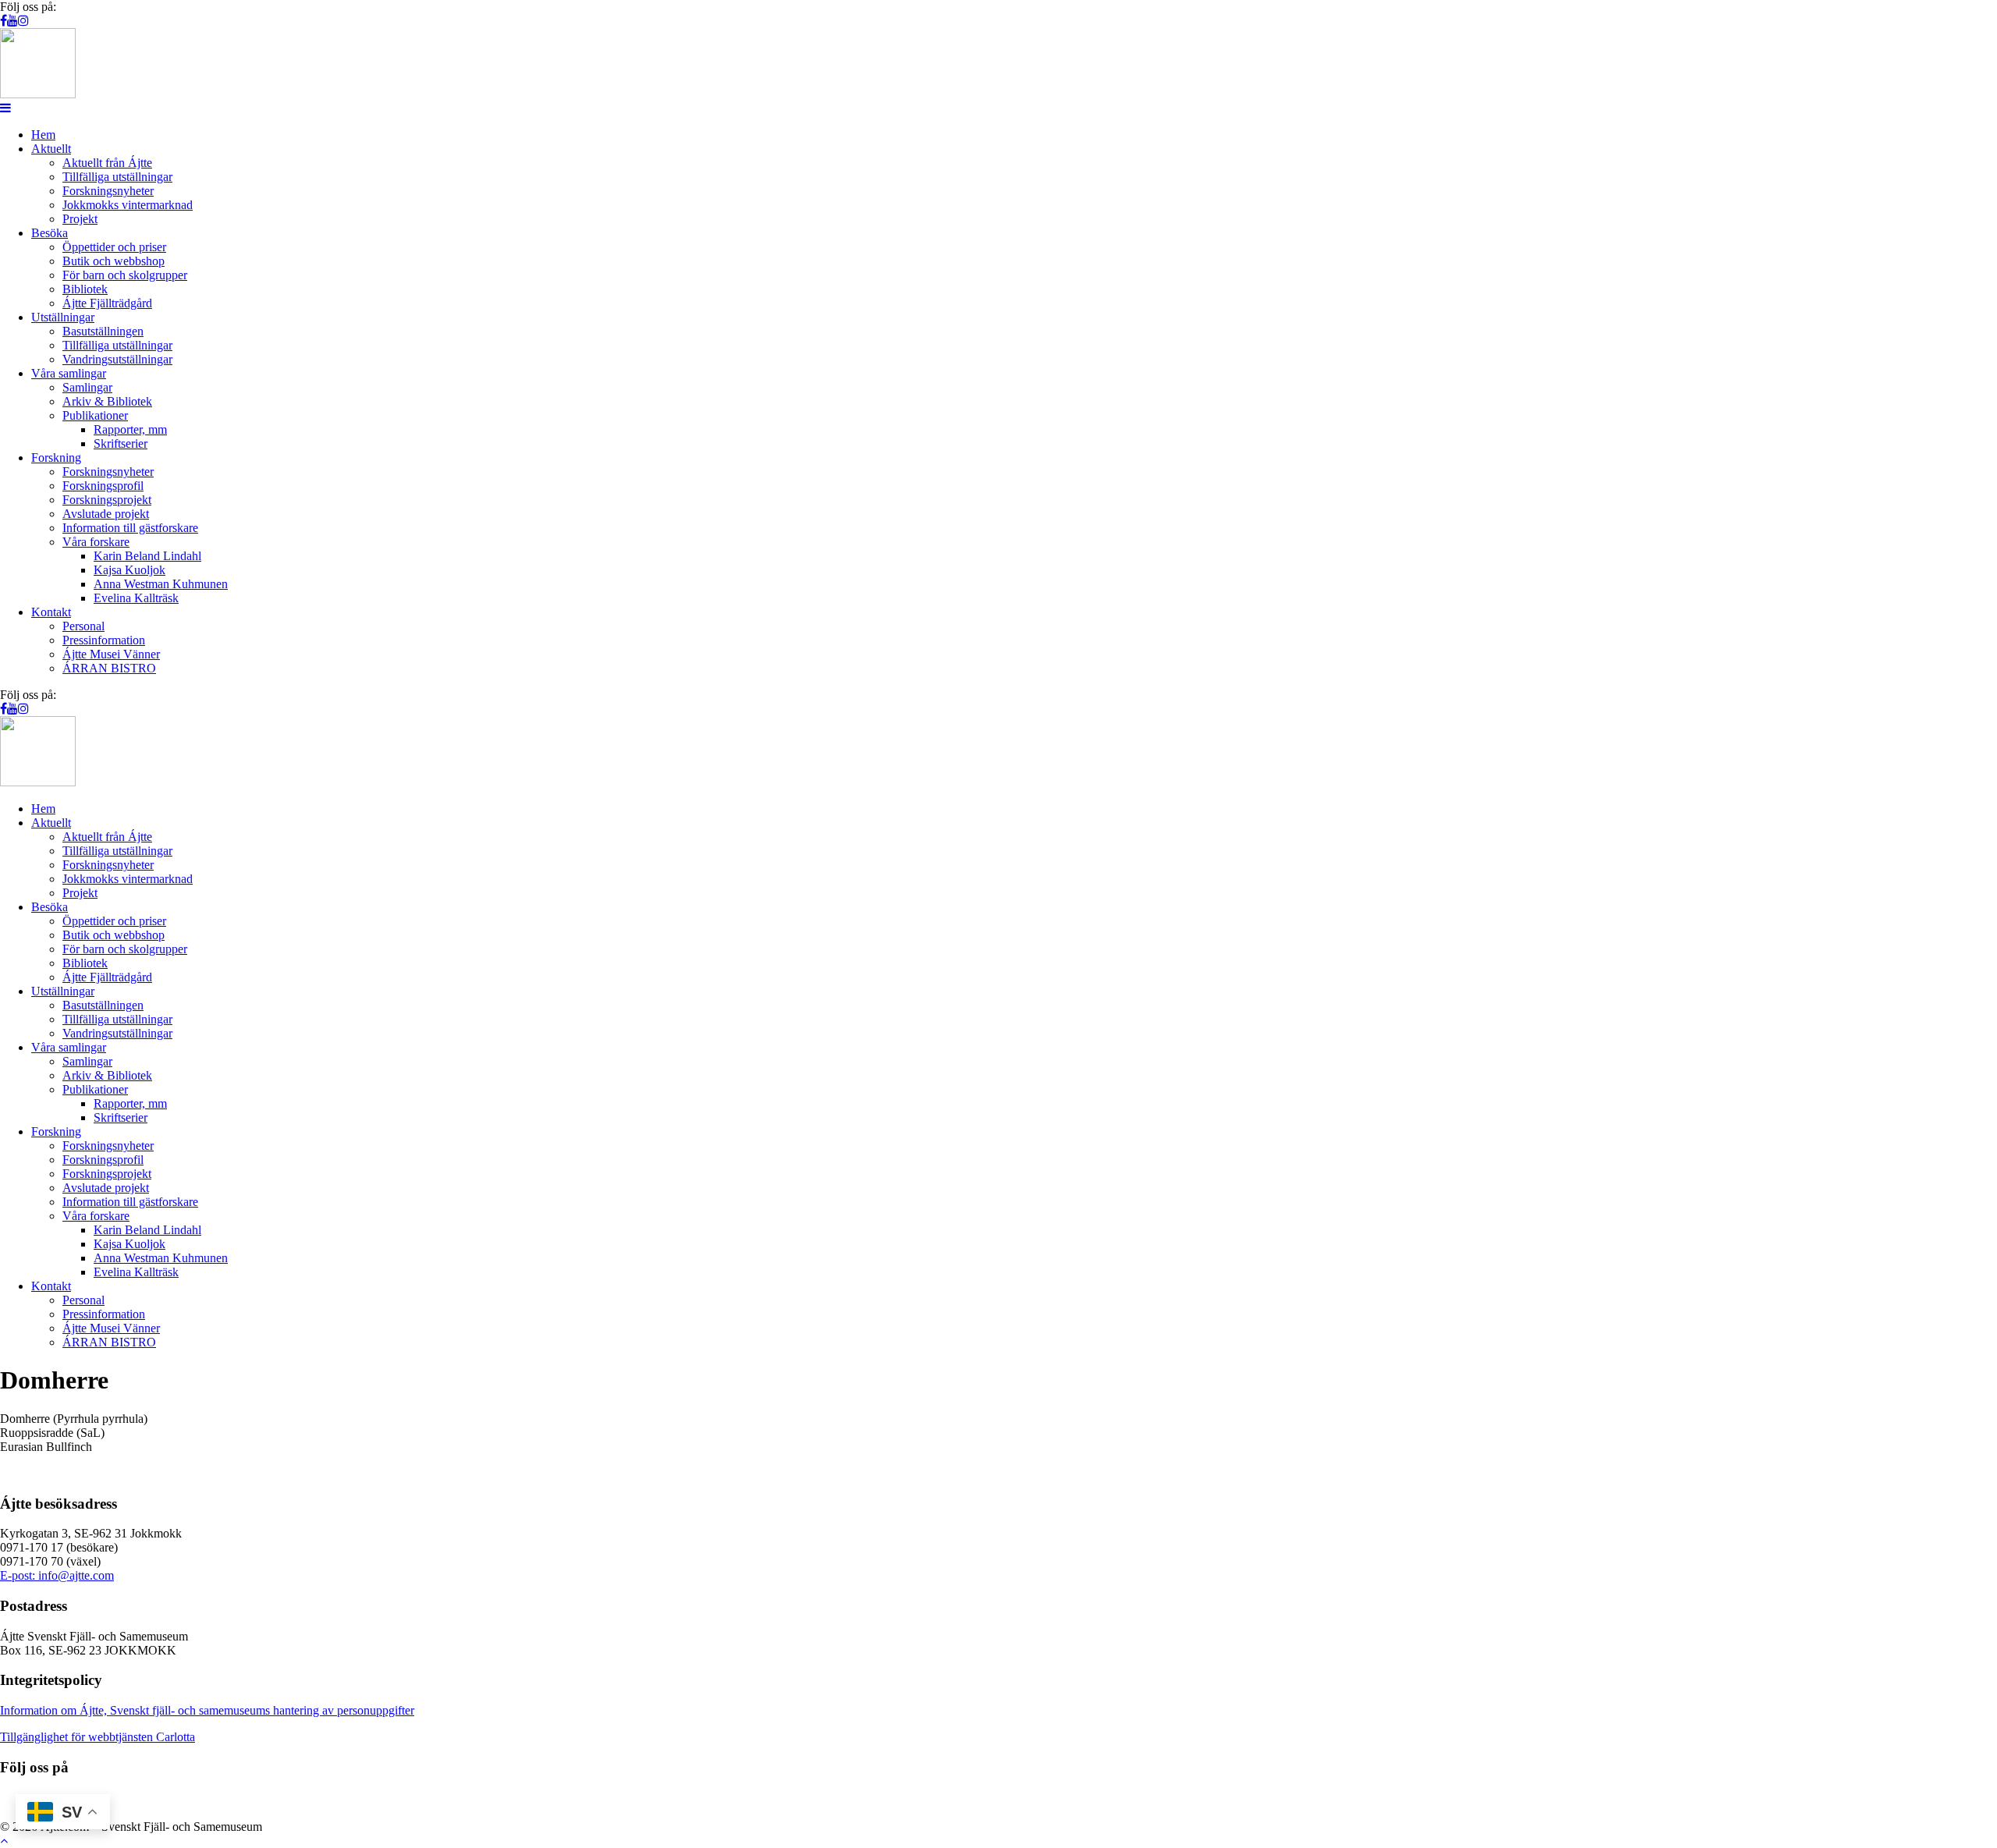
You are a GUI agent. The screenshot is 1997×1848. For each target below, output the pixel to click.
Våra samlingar (69, 373)
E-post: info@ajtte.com (57, 1575)
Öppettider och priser (114, 247)
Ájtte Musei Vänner (111, 654)
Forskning (56, 458)
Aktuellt (51, 149)
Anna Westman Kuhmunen (161, 584)
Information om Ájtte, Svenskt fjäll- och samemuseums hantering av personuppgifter (207, 1710)
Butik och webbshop (114, 261)
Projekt (80, 219)
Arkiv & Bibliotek (107, 401)
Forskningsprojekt (107, 500)
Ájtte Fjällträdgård (107, 303)
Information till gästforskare (130, 528)
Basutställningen (103, 331)
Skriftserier (121, 443)
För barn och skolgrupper (125, 275)
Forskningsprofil (103, 486)
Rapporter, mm (130, 429)
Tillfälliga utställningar (117, 177)
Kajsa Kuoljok (129, 570)
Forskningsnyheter (108, 191)
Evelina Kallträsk (136, 598)
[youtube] (12, 21)
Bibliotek (85, 289)
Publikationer (95, 415)
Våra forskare (96, 542)
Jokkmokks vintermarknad (128, 205)
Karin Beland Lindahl (147, 556)
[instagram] (23, 21)
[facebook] (4, 21)
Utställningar (63, 317)
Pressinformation (104, 640)
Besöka (50, 233)
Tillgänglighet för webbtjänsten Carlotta (98, 1737)
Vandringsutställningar (117, 359)
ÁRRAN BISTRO (109, 668)
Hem (43, 135)
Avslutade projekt (106, 514)
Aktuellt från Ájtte (107, 163)
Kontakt (51, 612)
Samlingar (87, 387)
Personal (83, 626)
